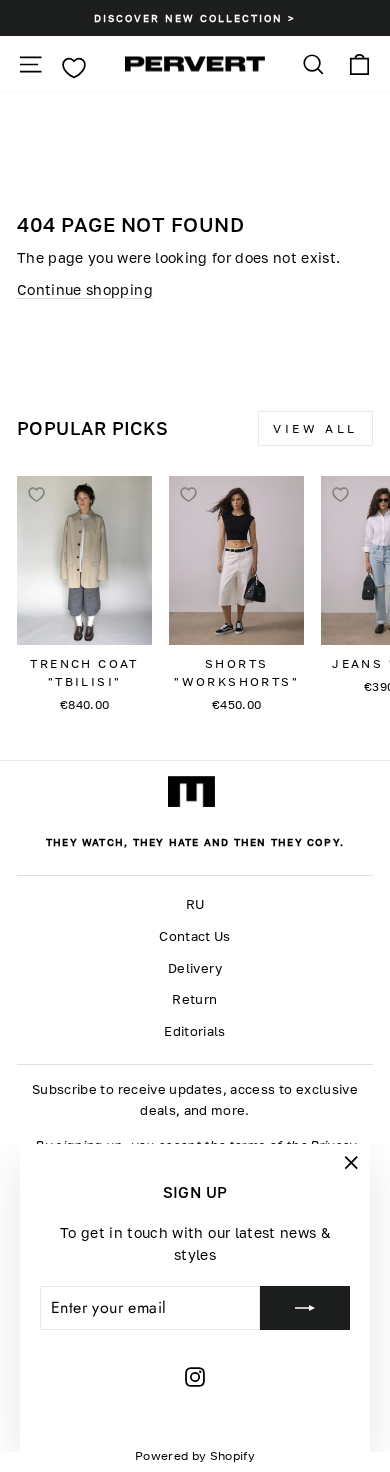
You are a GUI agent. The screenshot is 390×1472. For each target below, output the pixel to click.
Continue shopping (85, 289)
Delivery (195, 968)
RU (195, 904)
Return (194, 999)
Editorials (194, 1031)
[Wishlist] (73, 68)
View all (315, 428)
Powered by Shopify (195, 1455)
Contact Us (194, 936)
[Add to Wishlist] (36, 495)
